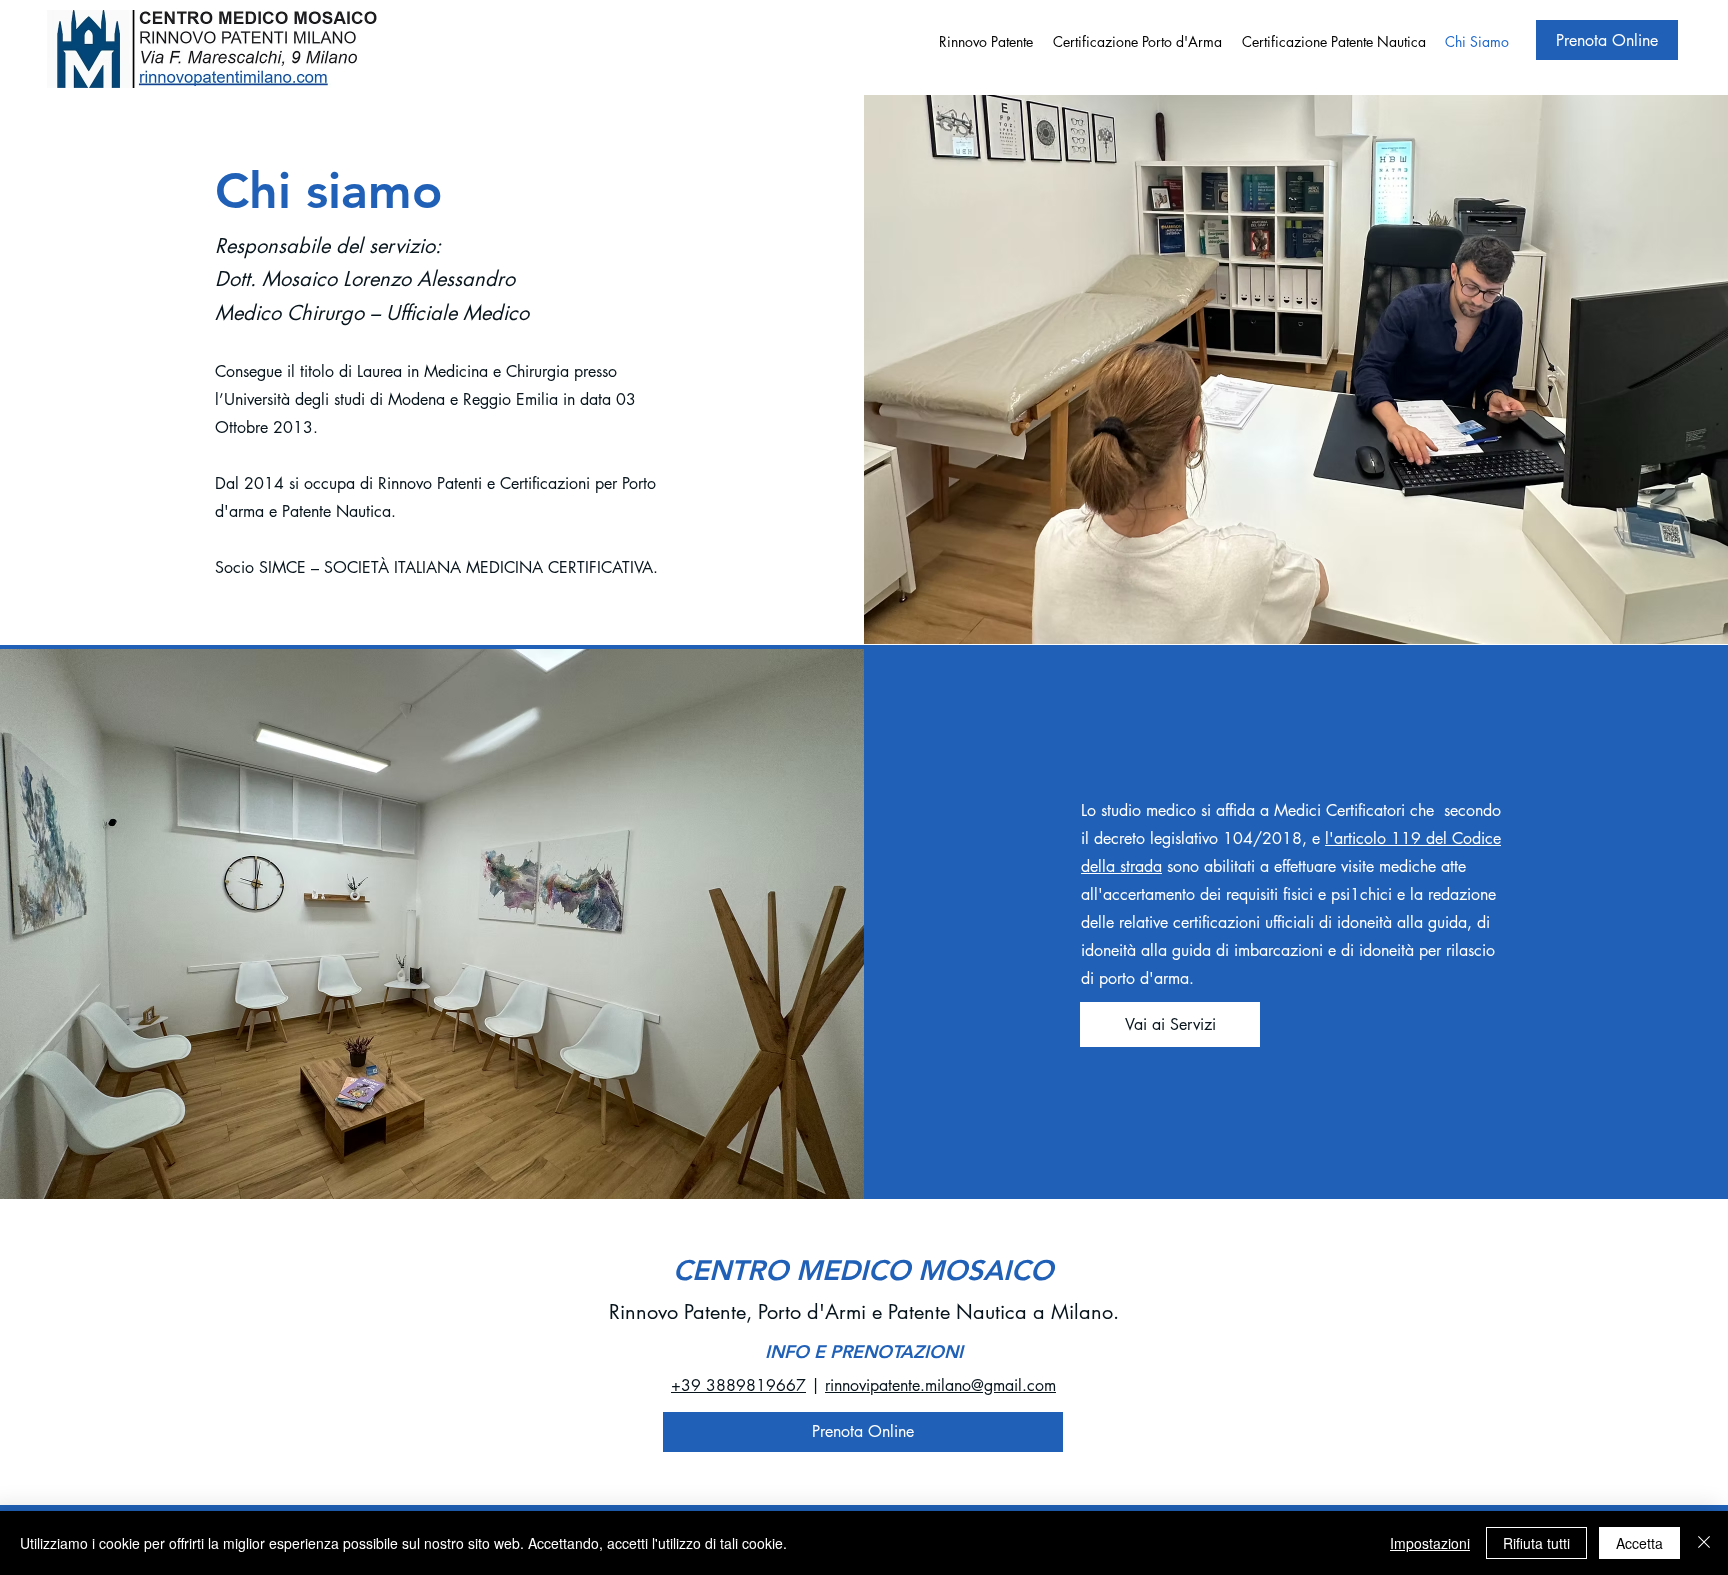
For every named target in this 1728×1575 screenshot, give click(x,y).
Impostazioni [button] (1430, 1543)
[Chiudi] (1704, 1543)
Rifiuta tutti (1536, 1543)
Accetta (1639, 1543)
